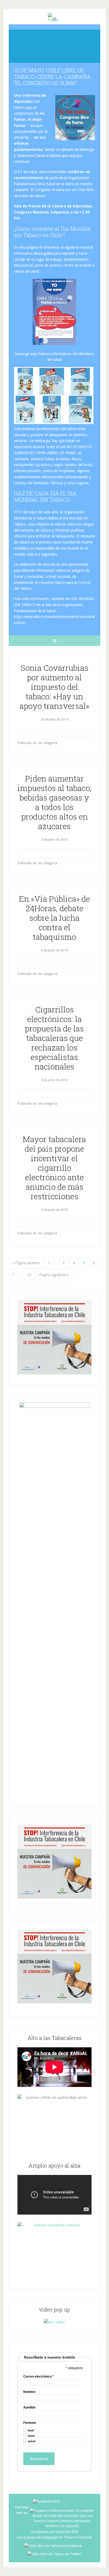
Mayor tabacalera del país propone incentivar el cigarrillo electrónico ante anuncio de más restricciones (54, 1168)
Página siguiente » (54, 1275)
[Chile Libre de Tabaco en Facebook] (54, 2546)
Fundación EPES (67, 2532)
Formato (30, 2423)
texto (31, 2436)
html (31, 2431)
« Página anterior (26, 1263)
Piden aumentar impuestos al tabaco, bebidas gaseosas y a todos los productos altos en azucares (54, 802)
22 (29, 1275)
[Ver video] (54, 2322)
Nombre (29, 2392)
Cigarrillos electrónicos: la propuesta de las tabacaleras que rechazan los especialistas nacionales (54, 1038)
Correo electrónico (38, 2377)
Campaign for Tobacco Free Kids (67, 2537)
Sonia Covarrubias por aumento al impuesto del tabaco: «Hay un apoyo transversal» (54, 687)
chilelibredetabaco (54, 44)
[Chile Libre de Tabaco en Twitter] (54, 2554)
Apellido (29, 2407)
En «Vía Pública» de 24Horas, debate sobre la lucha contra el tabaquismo (54, 918)
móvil (32, 2441)
